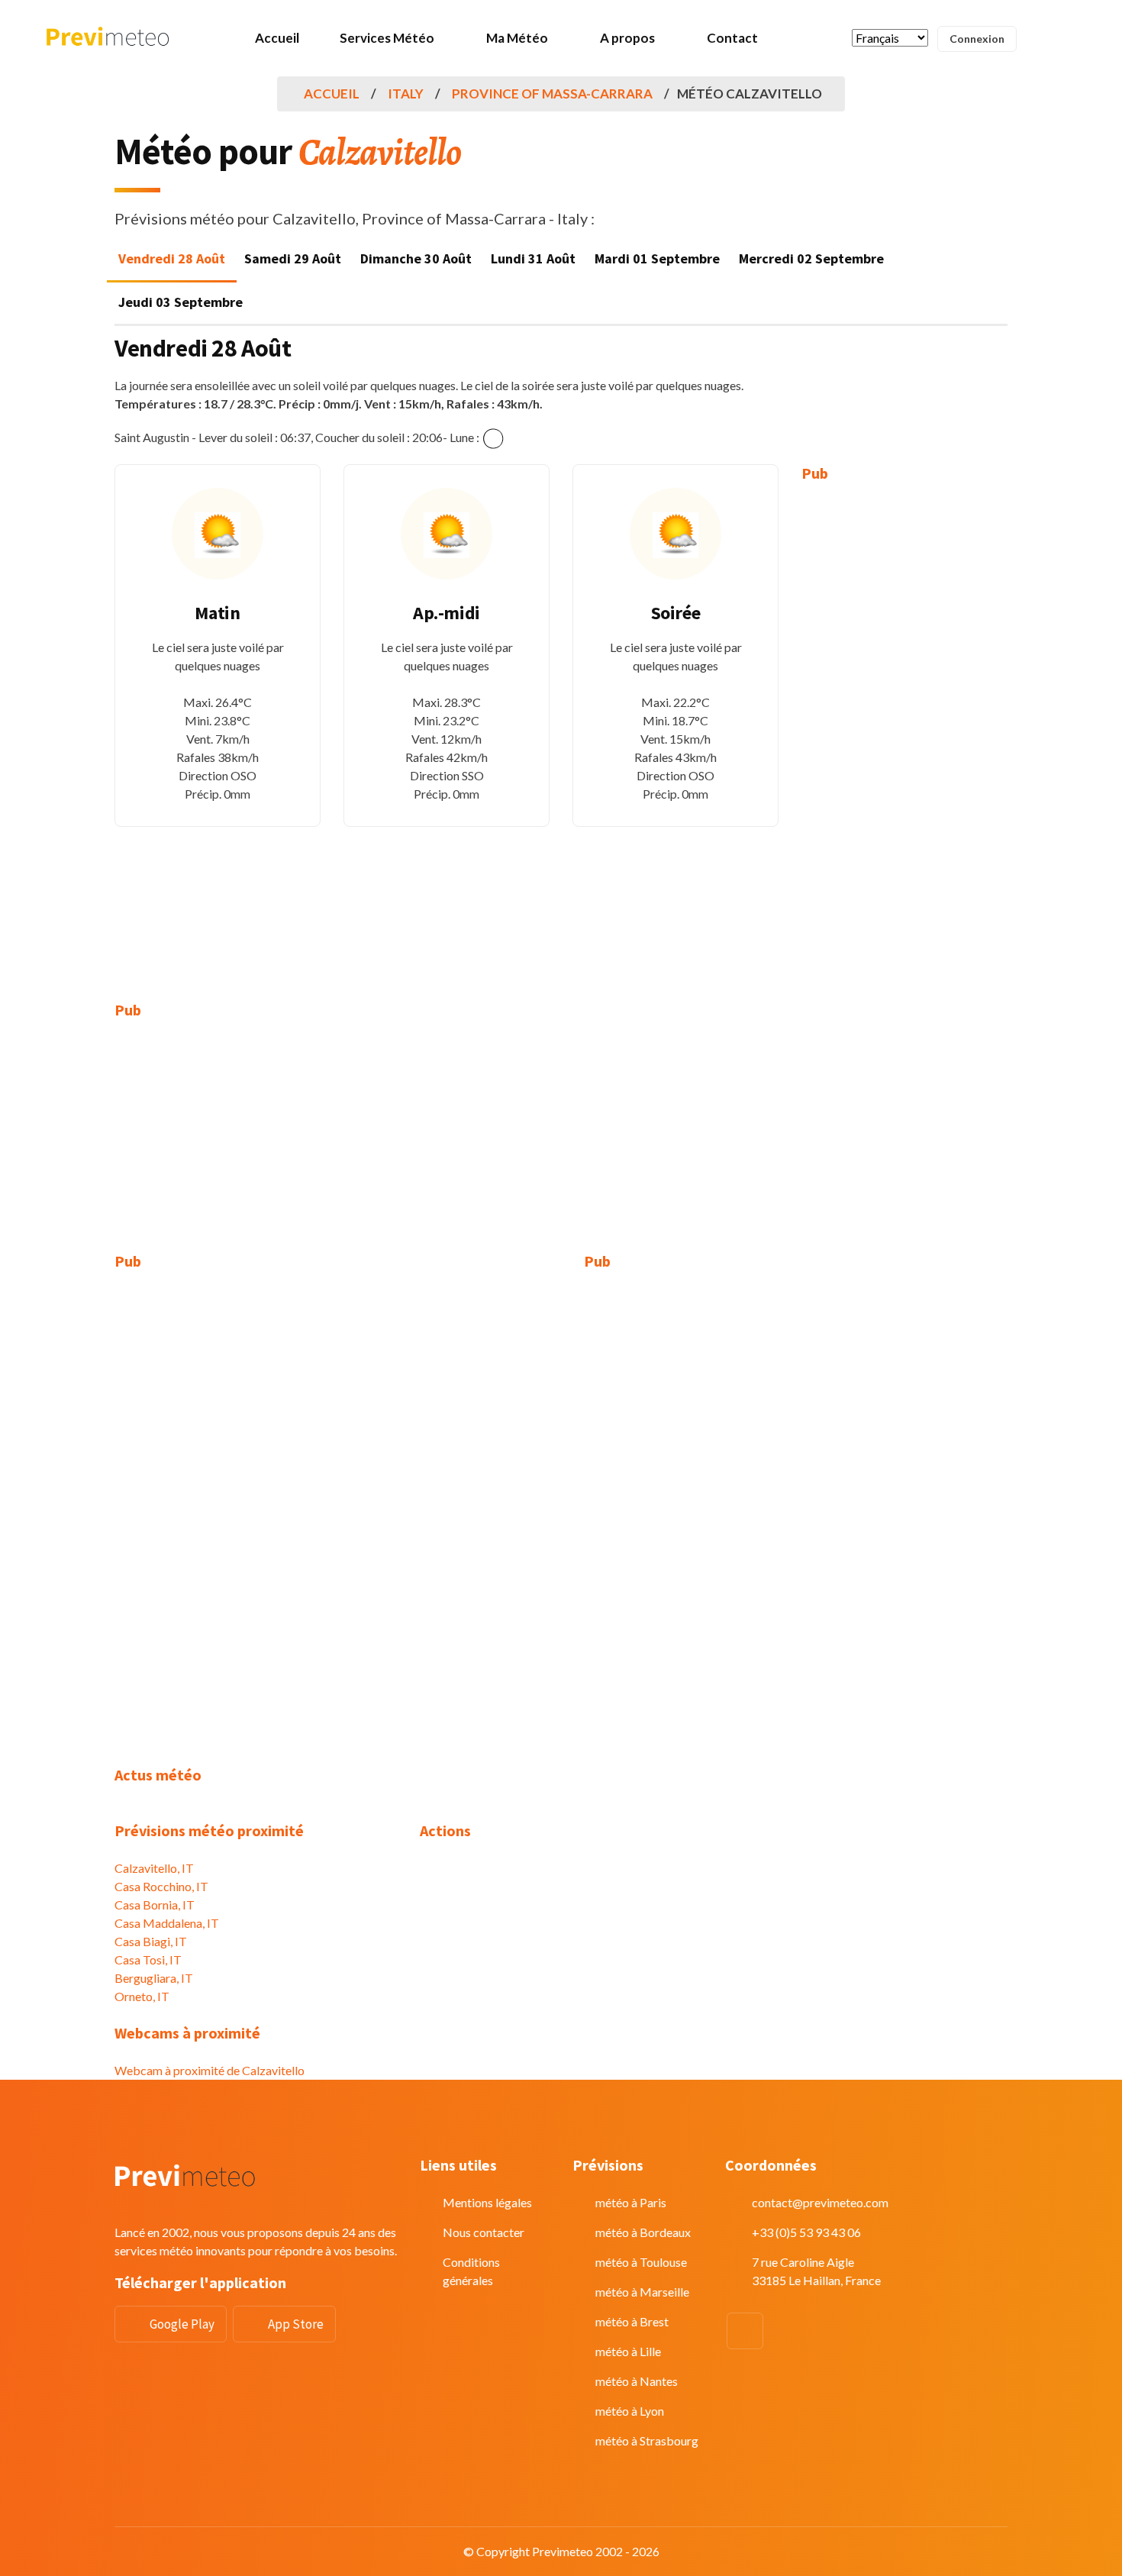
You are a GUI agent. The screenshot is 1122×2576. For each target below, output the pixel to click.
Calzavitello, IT (154, 1868)
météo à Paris (631, 2202)
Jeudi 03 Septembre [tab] (181, 302)
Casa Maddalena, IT (167, 1923)
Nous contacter (484, 2232)
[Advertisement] (904, 731)
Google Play (182, 2324)
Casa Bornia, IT (155, 1905)
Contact (732, 38)
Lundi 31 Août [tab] (533, 258)
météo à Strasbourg (647, 2440)
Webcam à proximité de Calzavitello (210, 2070)
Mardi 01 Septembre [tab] (657, 258)
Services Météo (387, 38)
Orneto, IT (142, 1996)
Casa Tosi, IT (148, 1959)
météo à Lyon (630, 2411)
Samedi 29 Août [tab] (293, 258)
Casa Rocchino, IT (161, 1886)
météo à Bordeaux (643, 2232)
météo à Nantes (637, 2381)
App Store (296, 2324)
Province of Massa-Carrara (552, 94)
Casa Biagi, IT (151, 1941)
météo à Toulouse (641, 2262)
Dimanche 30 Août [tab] (416, 258)
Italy (406, 94)
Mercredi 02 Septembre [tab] (811, 258)
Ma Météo (517, 38)
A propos (627, 38)
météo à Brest (632, 2321)
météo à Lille (628, 2351)
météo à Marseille (642, 2292)
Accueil (277, 38)
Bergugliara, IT (154, 1978)
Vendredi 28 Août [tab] (172, 258)
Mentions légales (487, 2202)
